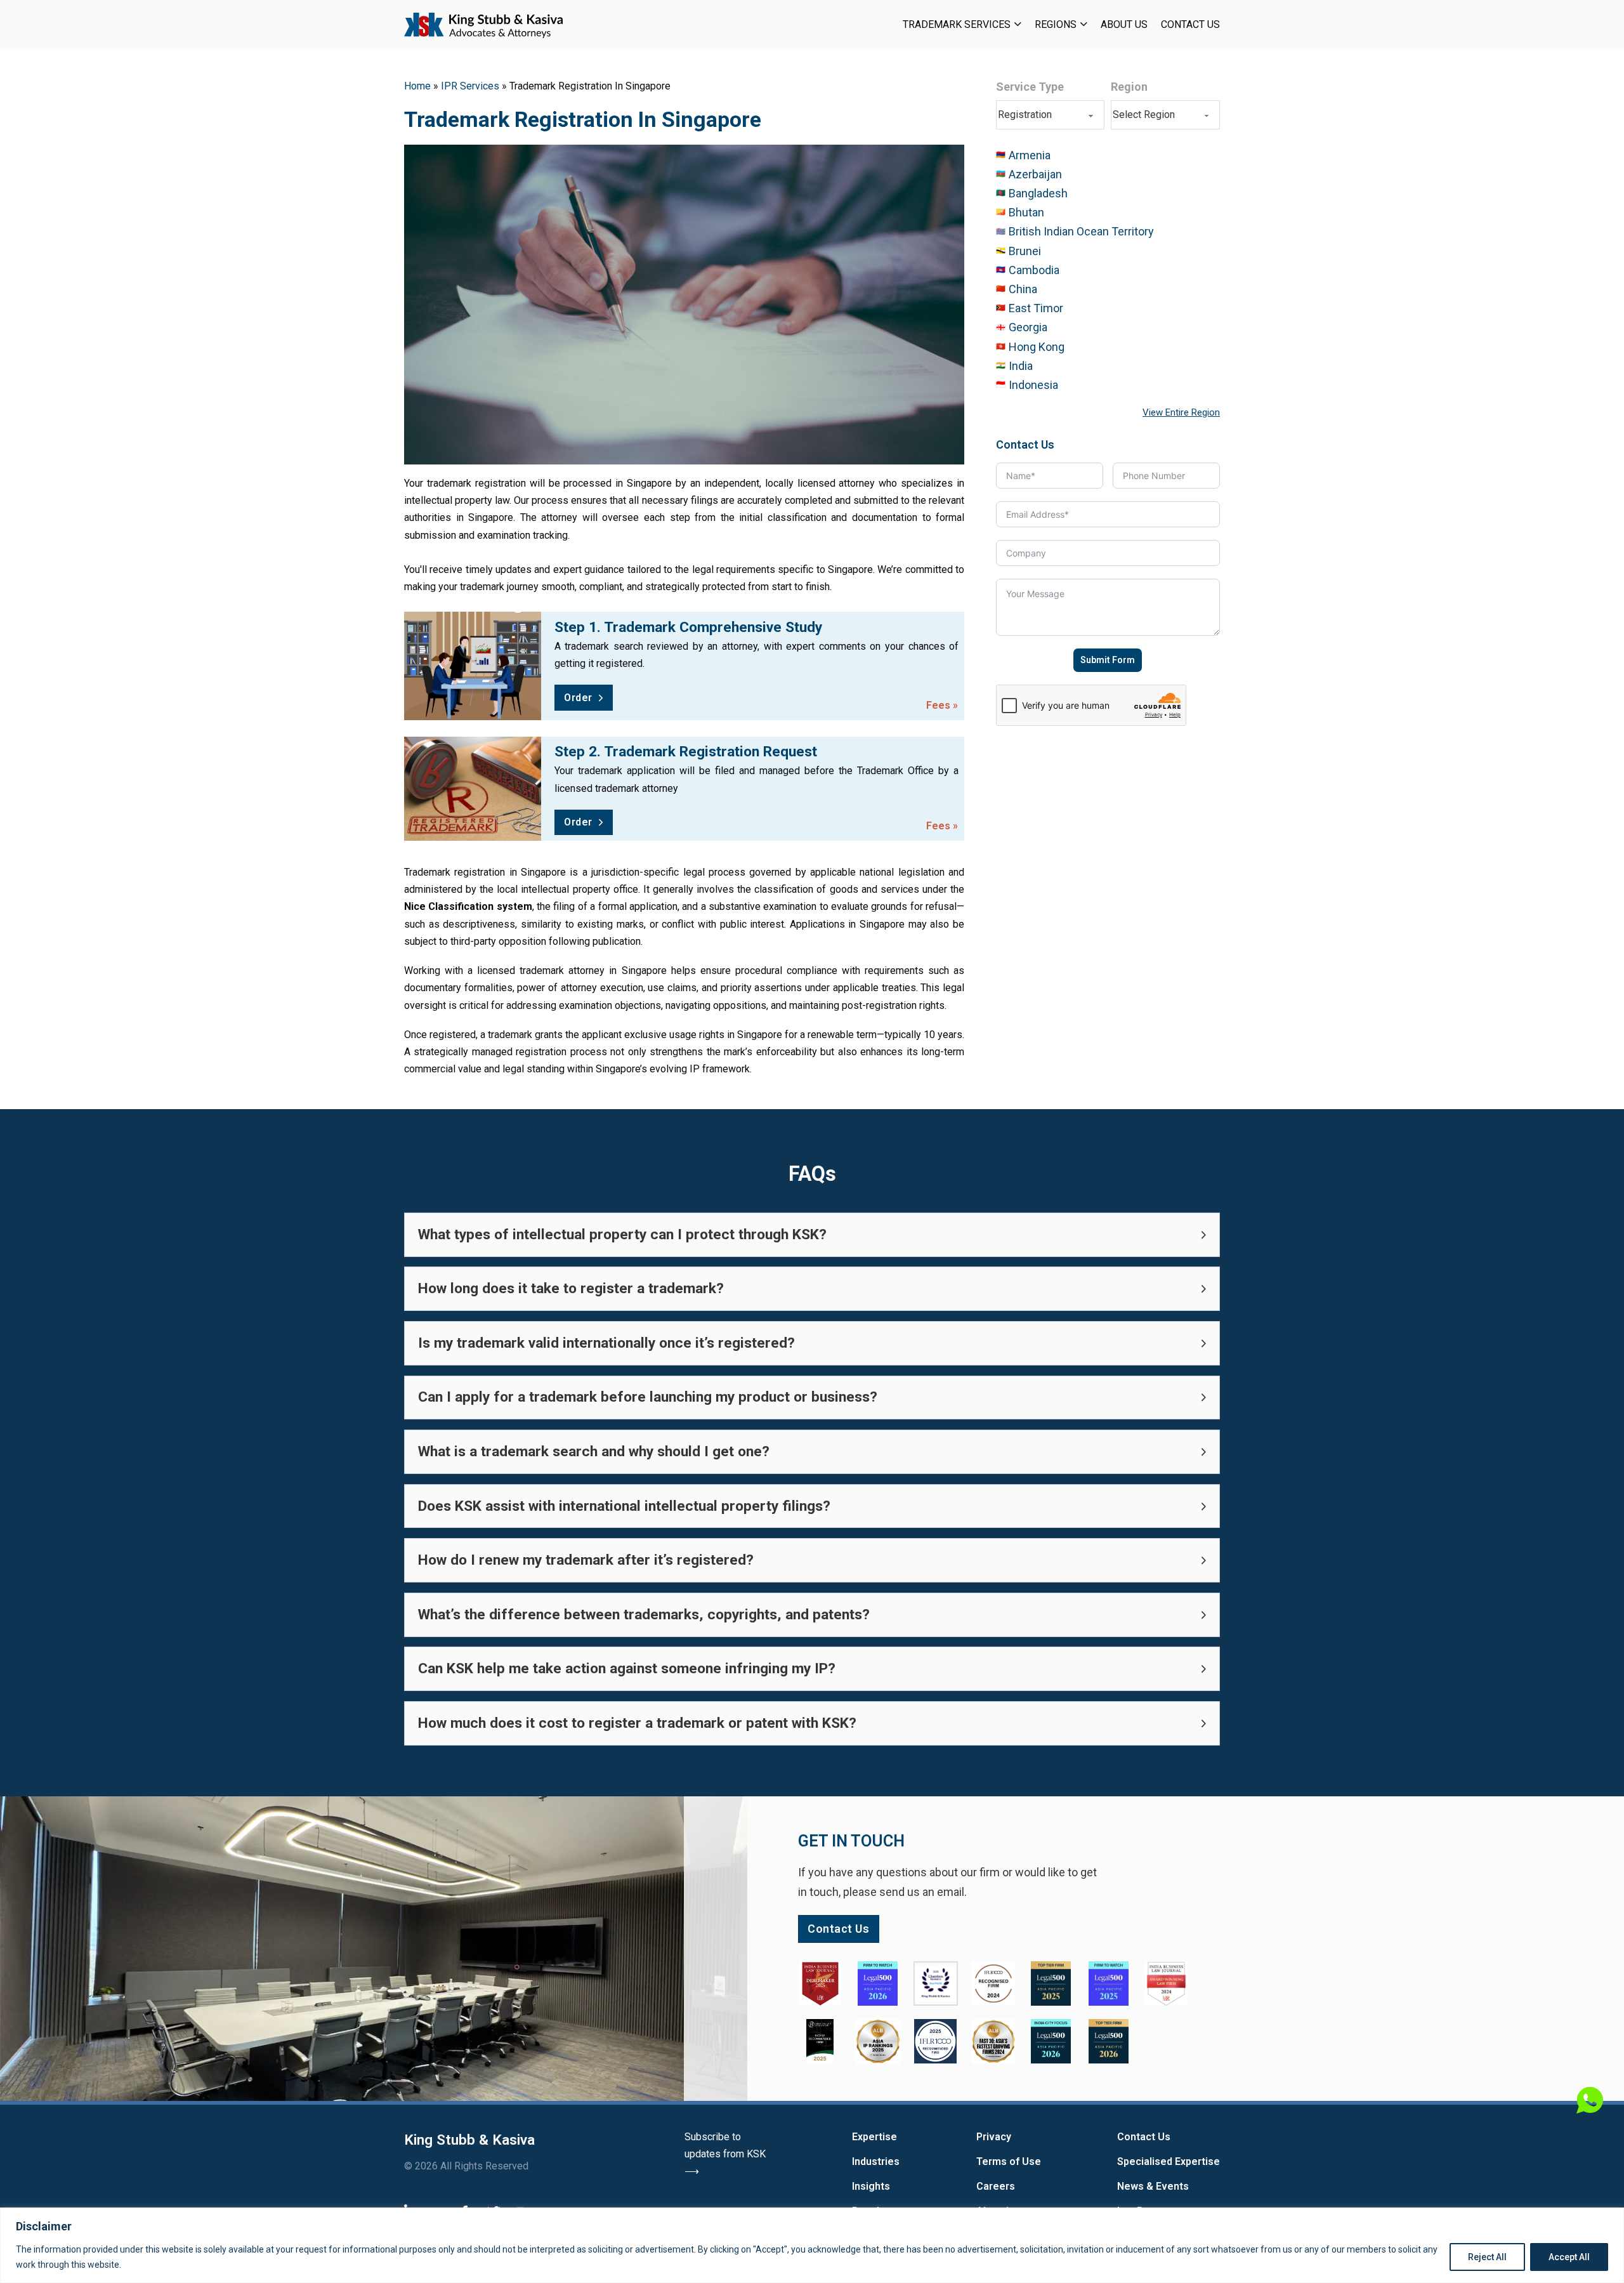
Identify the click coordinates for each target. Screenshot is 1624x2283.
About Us (1124, 24)
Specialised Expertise (1169, 2161)
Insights (871, 2186)
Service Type (1030, 87)
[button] (812, 1235)
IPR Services (470, 86)
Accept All (1569, 2257)
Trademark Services (957, 24)
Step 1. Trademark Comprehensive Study (688, 627)
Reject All (1487, 2257)
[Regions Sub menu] (1084, 24)
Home (417, 86)
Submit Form (1108, 660)
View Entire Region (1181, 412)
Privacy (994, 2137)
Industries (876, 2161)
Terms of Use (1009, 2161)
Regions (1056, 24)
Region (1129, 87)
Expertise (874, 2137)
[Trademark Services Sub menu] (1018, 24)
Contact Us (1190, 24)
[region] (812, 2245)
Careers (996, 2186)
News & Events (1153, 2186)
